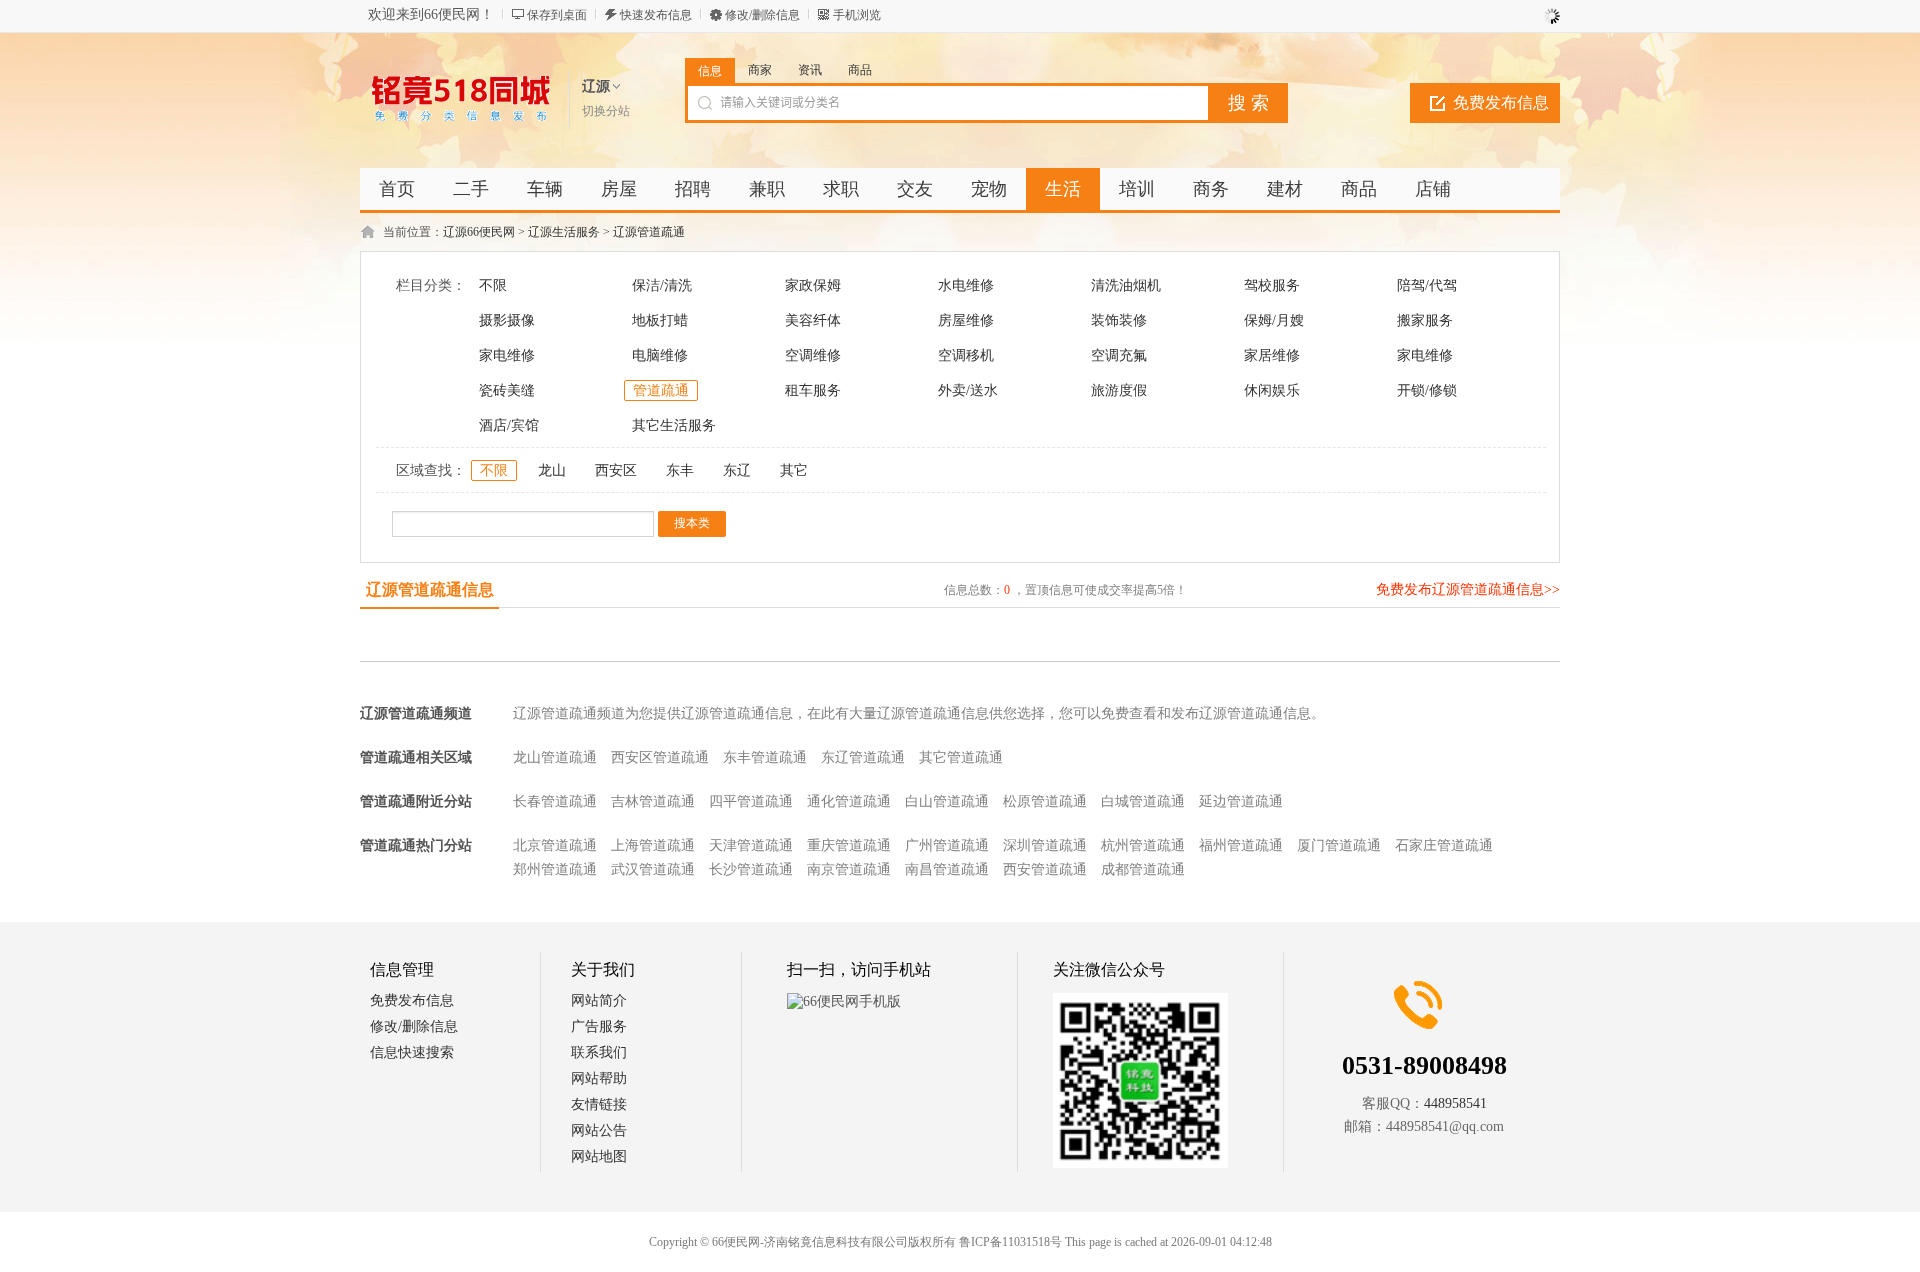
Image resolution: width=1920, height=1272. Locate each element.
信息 (710, 71)
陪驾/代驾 (1427, 285)
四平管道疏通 (751, 801)
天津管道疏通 (751, 845)
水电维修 (966, 285)
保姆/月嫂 (1274, 320)
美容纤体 (813, 320)
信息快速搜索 (412, 1052)
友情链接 (599, 1104)
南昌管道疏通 (947, 869)
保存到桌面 (557, 15)
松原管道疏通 (1045, 801)
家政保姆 (813, 285)
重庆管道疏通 (849, 845)
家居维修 (1272, 355)
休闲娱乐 (1272, 390)
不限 (493, 285)
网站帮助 (599, 1078)
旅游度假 (1119, 390)
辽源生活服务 (564, 232)
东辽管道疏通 (863, 757)
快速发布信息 (656, 15)
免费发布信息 (1501, 102)
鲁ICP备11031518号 (1010, 1242)
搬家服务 (1425, 320)
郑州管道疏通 (555, 869)
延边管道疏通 (1241, 801)
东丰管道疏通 (765, 757)
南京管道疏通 (849, 869)
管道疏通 (661, 390)
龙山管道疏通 (555, 757)
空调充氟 (1119, 355)
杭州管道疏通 (1143, 845)
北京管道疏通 (555, 845)
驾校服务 (1272, 285)
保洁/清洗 (662, 285)
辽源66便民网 (479, 232)
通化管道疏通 (849, 801)
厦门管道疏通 (1339, 845)
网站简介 (599, 1000)
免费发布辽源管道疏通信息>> (1468, 589)
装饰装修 (1119, 320)
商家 (760, 70)
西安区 (616, 470)
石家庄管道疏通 (1444, 845)
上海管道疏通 (653, 845)
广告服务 (599, 1026)
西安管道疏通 (1045, 869)
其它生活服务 (674, 425)
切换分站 (606, 111)
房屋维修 (966, 320)
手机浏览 (857, 15)
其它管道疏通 (961, 757)
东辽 (737, 470)
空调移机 (966, 355)
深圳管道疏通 (1045, 845)
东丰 (680, 470)
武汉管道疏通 (653, 869)
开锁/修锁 (1427, 390)
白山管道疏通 (947, 801)
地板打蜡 (660, 320)
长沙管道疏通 (751, 869)
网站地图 (599, 1156)
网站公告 (599, 1130)
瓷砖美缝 (507, 390)
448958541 (1455, 1103)
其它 (794, 470)
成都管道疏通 (1143, 869)
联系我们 (599, 1052)
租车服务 (813, 390)
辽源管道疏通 (649, 232)
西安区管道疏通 (660, 757)
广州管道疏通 (947, 845)
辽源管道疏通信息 (430, 589)
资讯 (810, 70)
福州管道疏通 (1241, 845)
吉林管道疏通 (653, 801)
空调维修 (813, 355)
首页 (397, 189)
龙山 (552, 470)
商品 (860, 70)
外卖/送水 (968, 390)
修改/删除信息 (762, 15)
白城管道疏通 (1143, 801)
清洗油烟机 (1126, 285)
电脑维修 (660, 355)
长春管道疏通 (555, 801)
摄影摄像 (507, 320)
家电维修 (507, 355)
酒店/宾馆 (509, 425)
